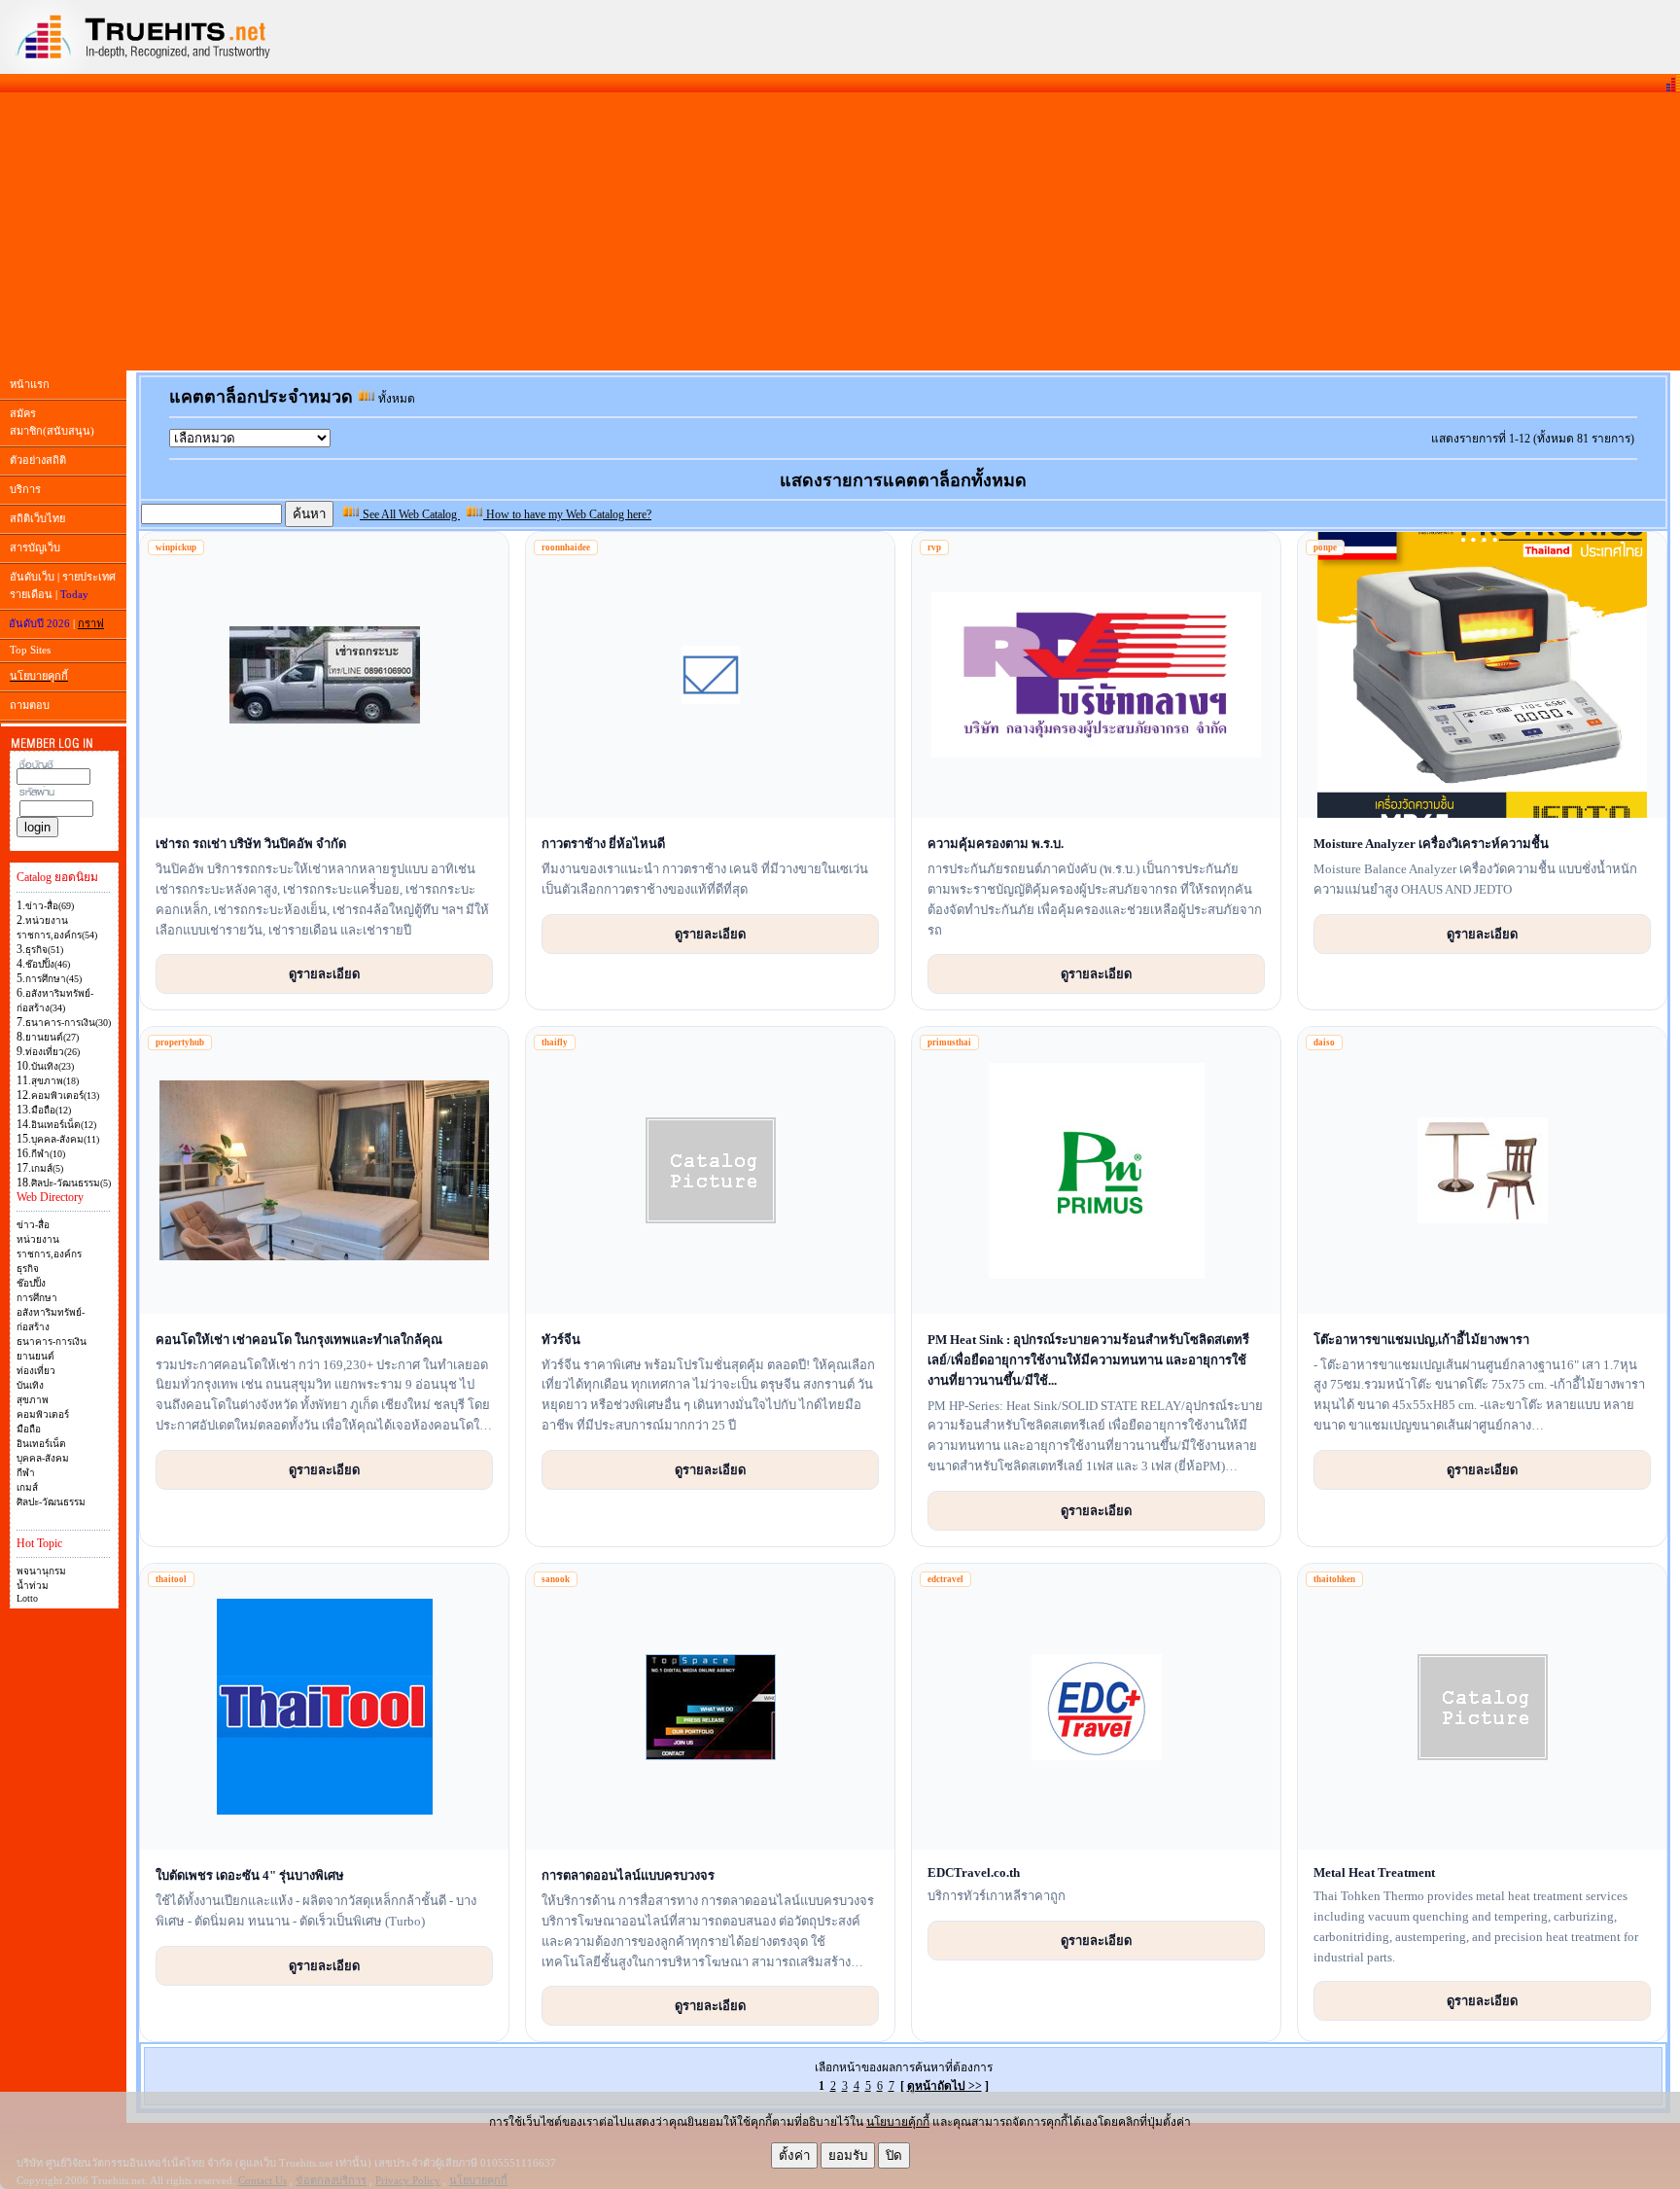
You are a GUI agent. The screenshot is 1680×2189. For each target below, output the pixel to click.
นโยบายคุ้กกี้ (898, 2122)
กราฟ (91, 623)
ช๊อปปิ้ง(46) (48, 964)
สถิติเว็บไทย (37, 518)
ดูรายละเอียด (324, 973)
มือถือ (29, 1429)
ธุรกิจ (28, 1269)
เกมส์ (27, 1487)
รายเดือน (31, 594)
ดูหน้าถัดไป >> (945, 2086)
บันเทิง (30, 1385)
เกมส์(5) (47, 1168)
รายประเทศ (89, 577)
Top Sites (30, 650)
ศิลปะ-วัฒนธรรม (51, 1502)
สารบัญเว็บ (35, 547)
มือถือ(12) (51, 1110)
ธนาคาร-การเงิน (52, 1342)
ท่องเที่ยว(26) (52, 1052)
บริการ (25, 489)
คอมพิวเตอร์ (43, 1414)
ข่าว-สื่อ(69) (50, 906)
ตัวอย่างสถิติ (38, 460)
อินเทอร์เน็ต (41, 1444)
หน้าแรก (30, 384)
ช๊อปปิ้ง (31, 1283)
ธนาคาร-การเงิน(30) (68, 1023)
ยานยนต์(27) (52, 1037)
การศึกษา (37, 1298)
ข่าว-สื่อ (33, 1225)
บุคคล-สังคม (43, 1458)
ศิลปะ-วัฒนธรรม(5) (71, 1183)
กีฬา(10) (48, 1154)
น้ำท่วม (33, 1586)
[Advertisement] (840, 231)
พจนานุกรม (41, 1571)
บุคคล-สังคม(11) (65, 1139)
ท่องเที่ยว (36, 1371)
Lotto (27, 1598)
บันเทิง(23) (52, 1066)
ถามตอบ (30, 705)
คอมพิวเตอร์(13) (65, 1095)
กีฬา (26, 1473)
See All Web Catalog (410, 514)
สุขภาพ (33, 1400)
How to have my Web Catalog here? (567, 514)
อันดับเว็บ (32, 577)
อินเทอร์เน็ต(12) (64, 1125)
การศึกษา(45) (53, 979)
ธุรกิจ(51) (44, 950)
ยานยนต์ (35, 1356)
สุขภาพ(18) (55, 1081)
